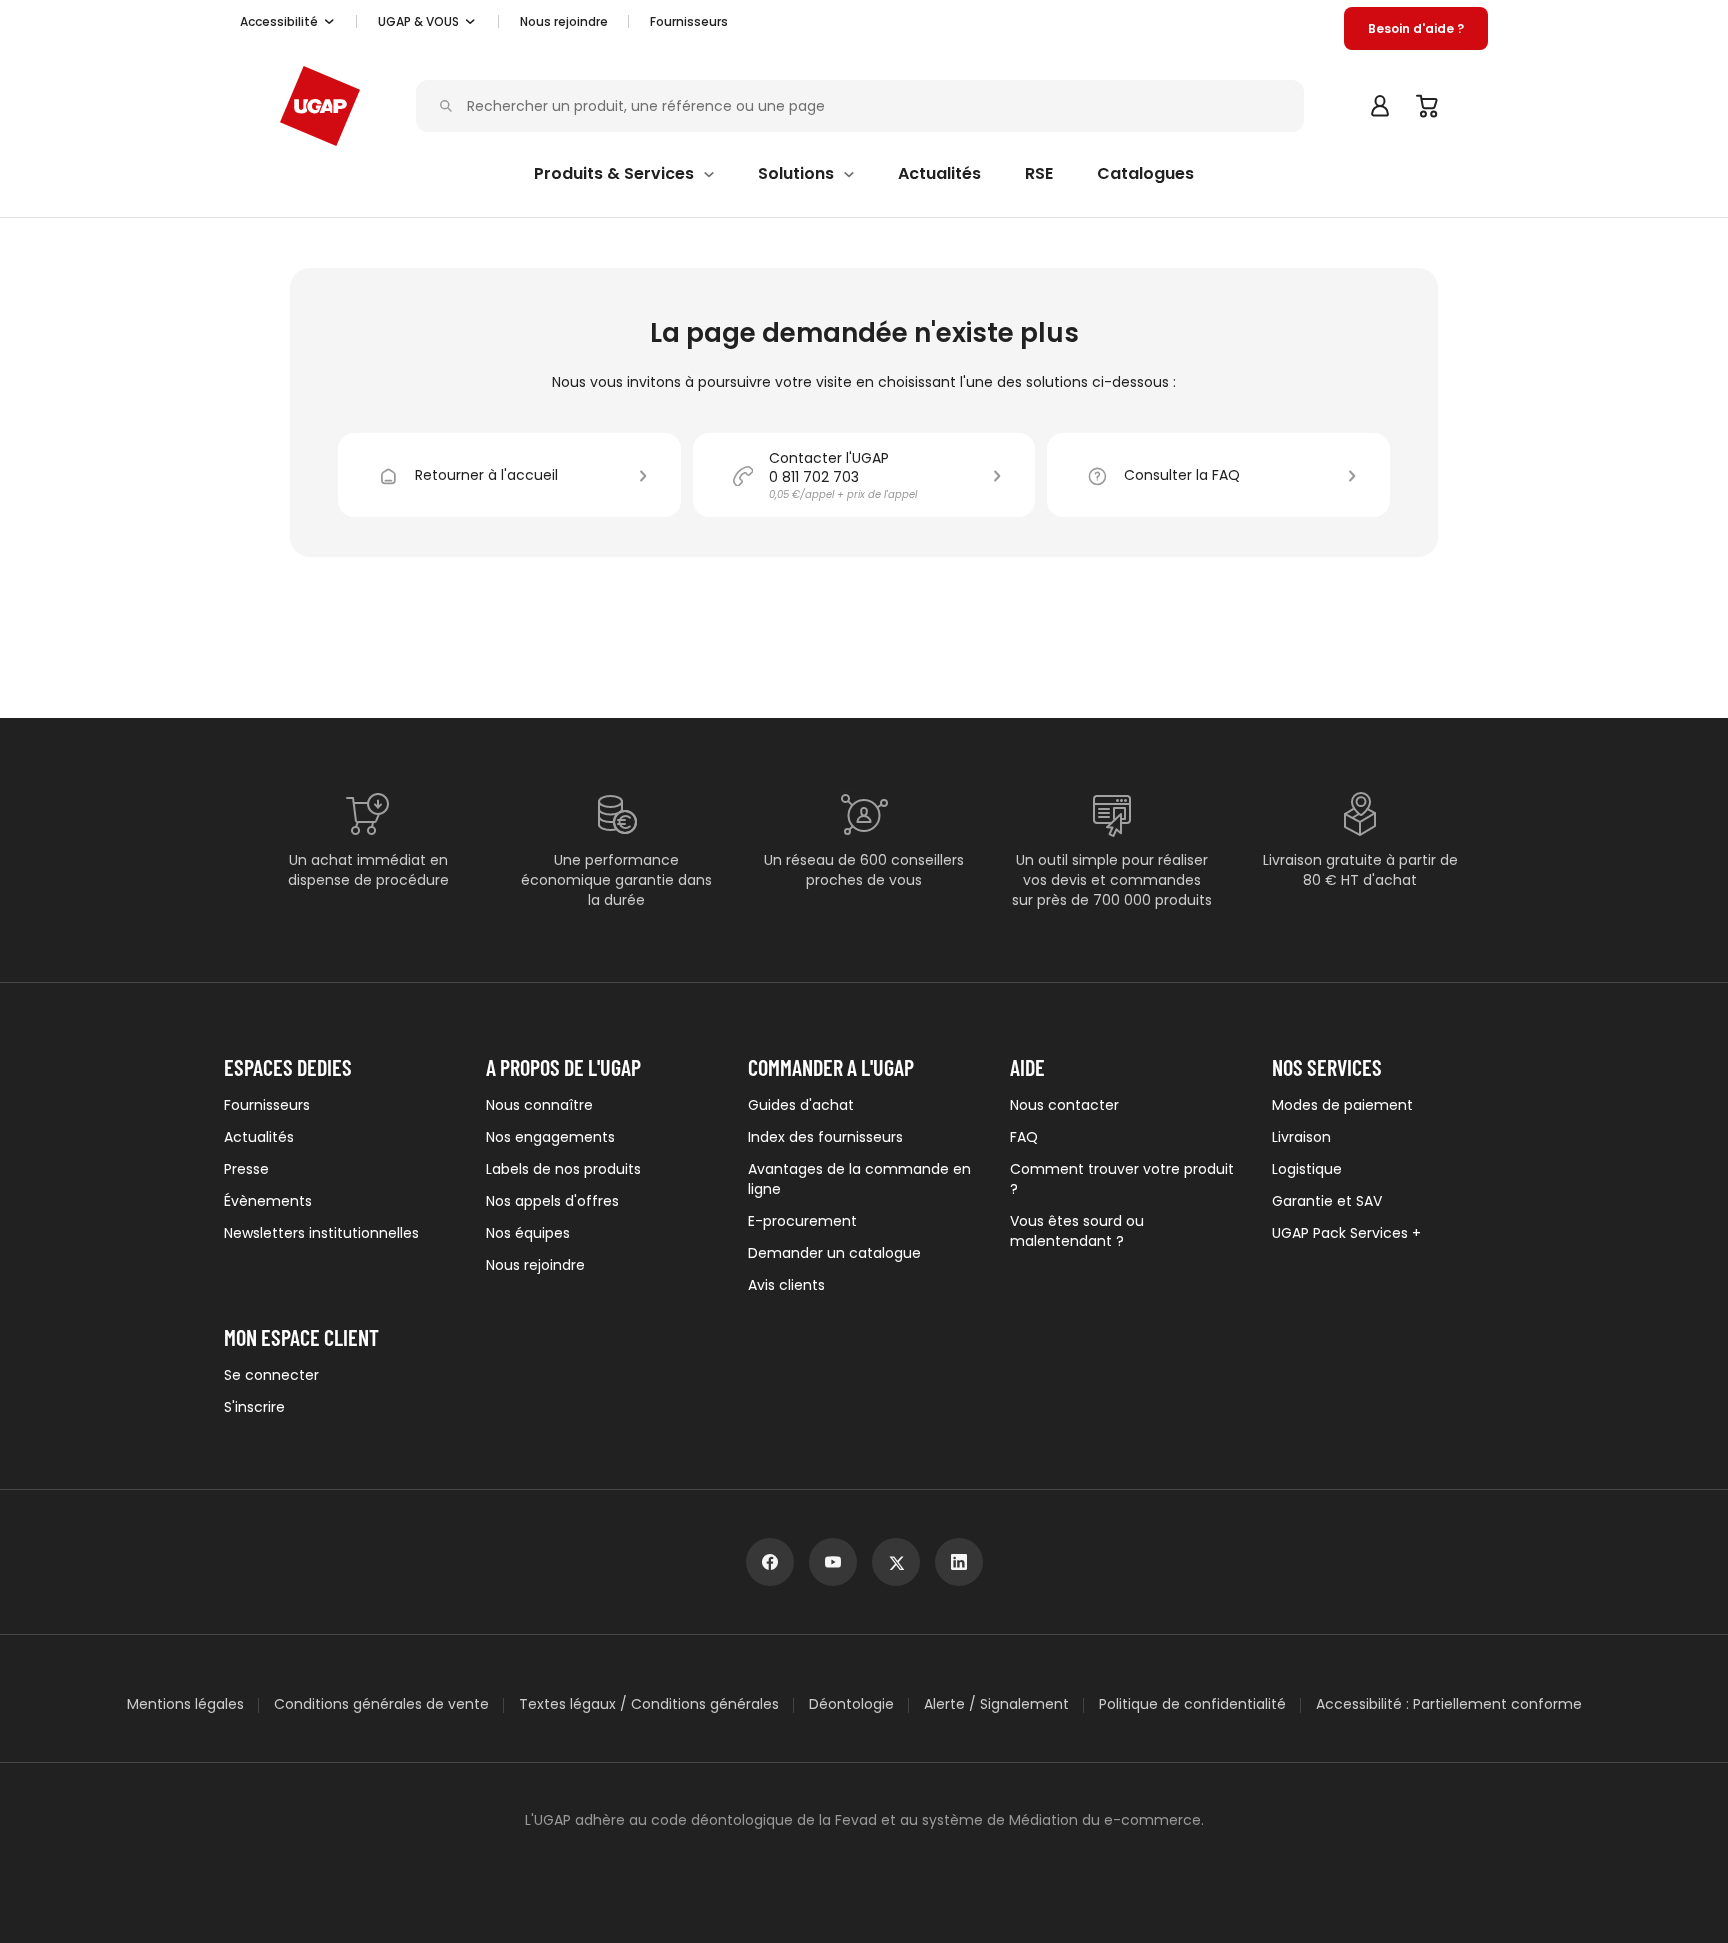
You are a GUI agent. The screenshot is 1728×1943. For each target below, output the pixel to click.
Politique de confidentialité (1192, 1704)
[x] (896, 1562)
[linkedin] (959, 1562)
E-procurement (802, 1221)
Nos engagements (550, 1137)
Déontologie (851, 1704)
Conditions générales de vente (381, 1704)
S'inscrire (254, 1407)
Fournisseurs (689, 21)
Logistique (1307, 1169)
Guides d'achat (801, 1105)
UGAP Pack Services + (1346, 1233)
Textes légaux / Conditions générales (649, 1704)
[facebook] (770, 1562)
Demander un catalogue (834, 1253)
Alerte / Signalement (996, 1704)
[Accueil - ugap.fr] (320, 106)
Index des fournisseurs (825, 1137)
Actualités (259, 1137)
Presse (246, 1169)
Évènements (268, 1201)
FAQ (1024, 1137)
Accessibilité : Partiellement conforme (1449, 1704)
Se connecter (271, 1375)
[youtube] (833, 1562)
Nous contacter (1064, 1105)
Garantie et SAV (1327, 1201)
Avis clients (786, 1285)
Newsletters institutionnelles (321, 1233)
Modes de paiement (1342, 1105)
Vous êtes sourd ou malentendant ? (1077, 1231)
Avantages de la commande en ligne (859, 1179)
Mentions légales (185, 1704)
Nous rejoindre (535, 1265)
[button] (288, 22)
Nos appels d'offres (552, 1201)
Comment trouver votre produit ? (1122, 1179)
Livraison (1301, 1137)
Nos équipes (528, 1233)
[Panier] (1428, 106)
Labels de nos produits (563, 1169)
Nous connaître (539, 1105)
